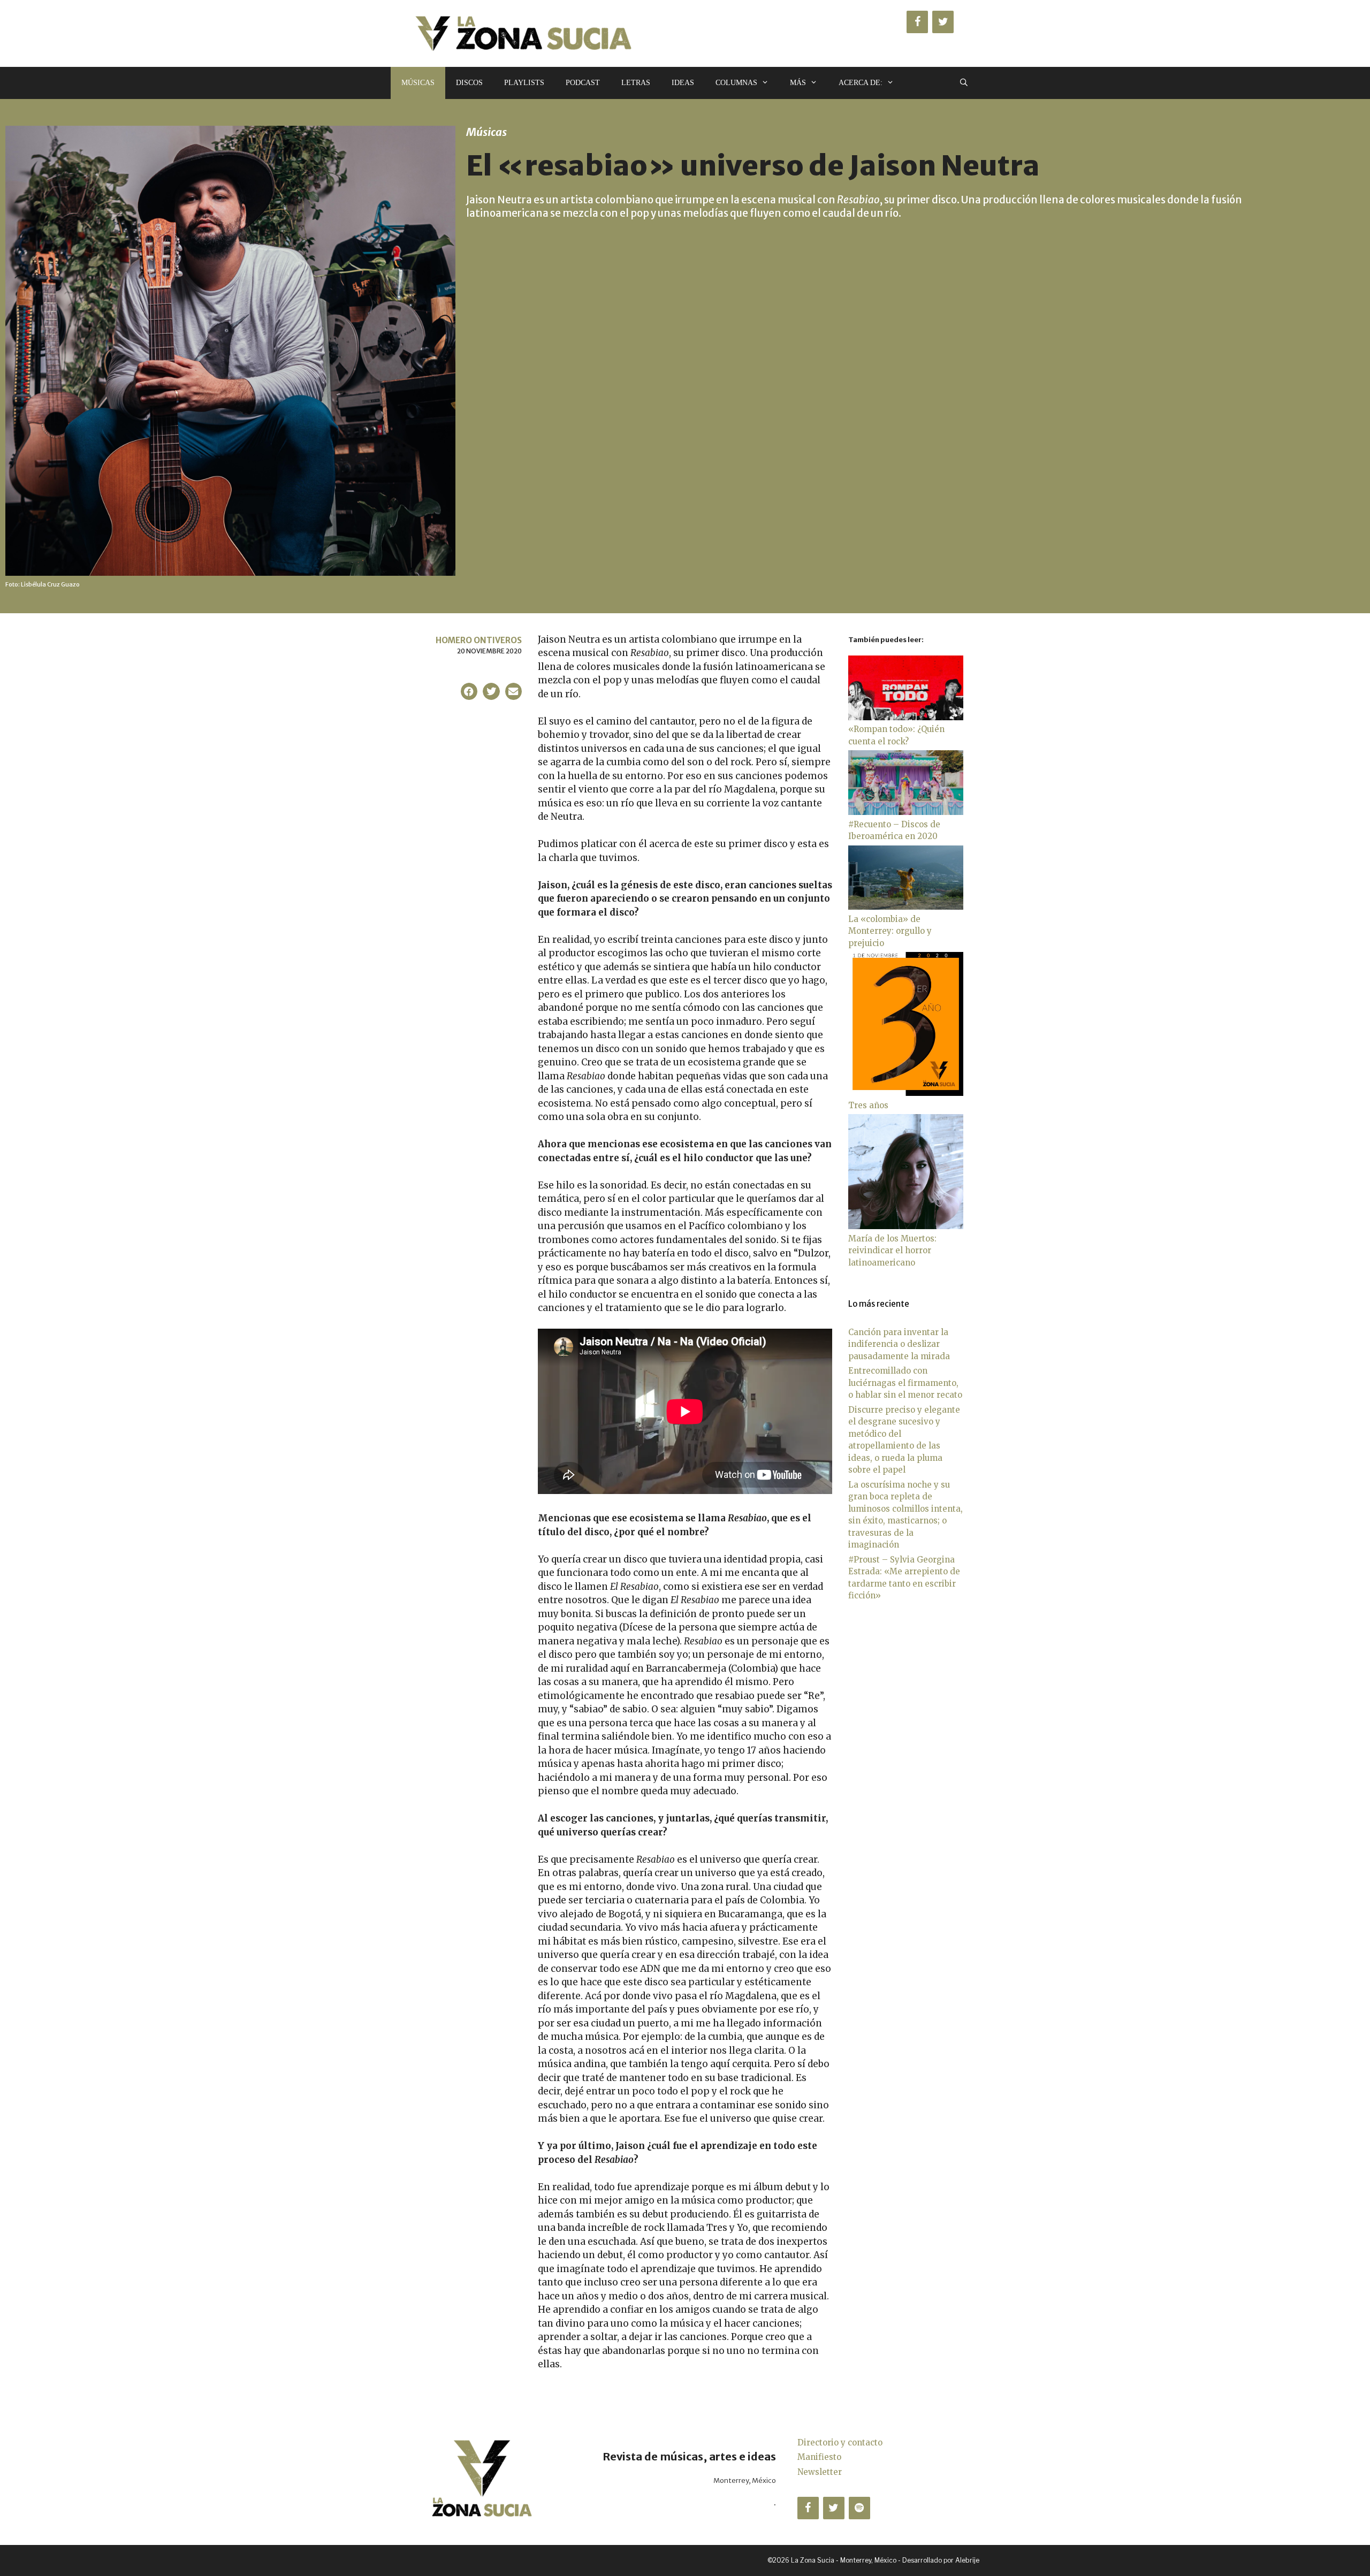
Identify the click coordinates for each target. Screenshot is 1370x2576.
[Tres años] (906, 1093)
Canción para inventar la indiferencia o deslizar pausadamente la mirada (899, 1344)
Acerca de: (861, 83)
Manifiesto (819, 2457)
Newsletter (820, 2472)
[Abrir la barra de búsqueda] (964, 83)
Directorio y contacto (840, 2442)
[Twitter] (943, 22)
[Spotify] (859, 2508)
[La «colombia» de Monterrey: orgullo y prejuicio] (906, 907)
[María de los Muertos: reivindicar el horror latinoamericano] (906, 1226)
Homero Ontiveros (479, 640)
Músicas (418, 83)
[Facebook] (917, 22)
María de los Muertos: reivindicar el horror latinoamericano (892, 1251)
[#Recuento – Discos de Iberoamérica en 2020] (906, 812)
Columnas (736, 83)
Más (798, 83)
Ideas (683, 83)
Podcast (583, 83)
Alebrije (967, 2560)
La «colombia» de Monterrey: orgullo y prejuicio (890, 931)
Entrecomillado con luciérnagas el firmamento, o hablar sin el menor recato (905, 1383)
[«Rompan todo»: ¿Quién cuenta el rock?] (906, 717)
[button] (469, 691)
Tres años (868, 1105)
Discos (469, 83)
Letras (636, 83)
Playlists (524, 83)
